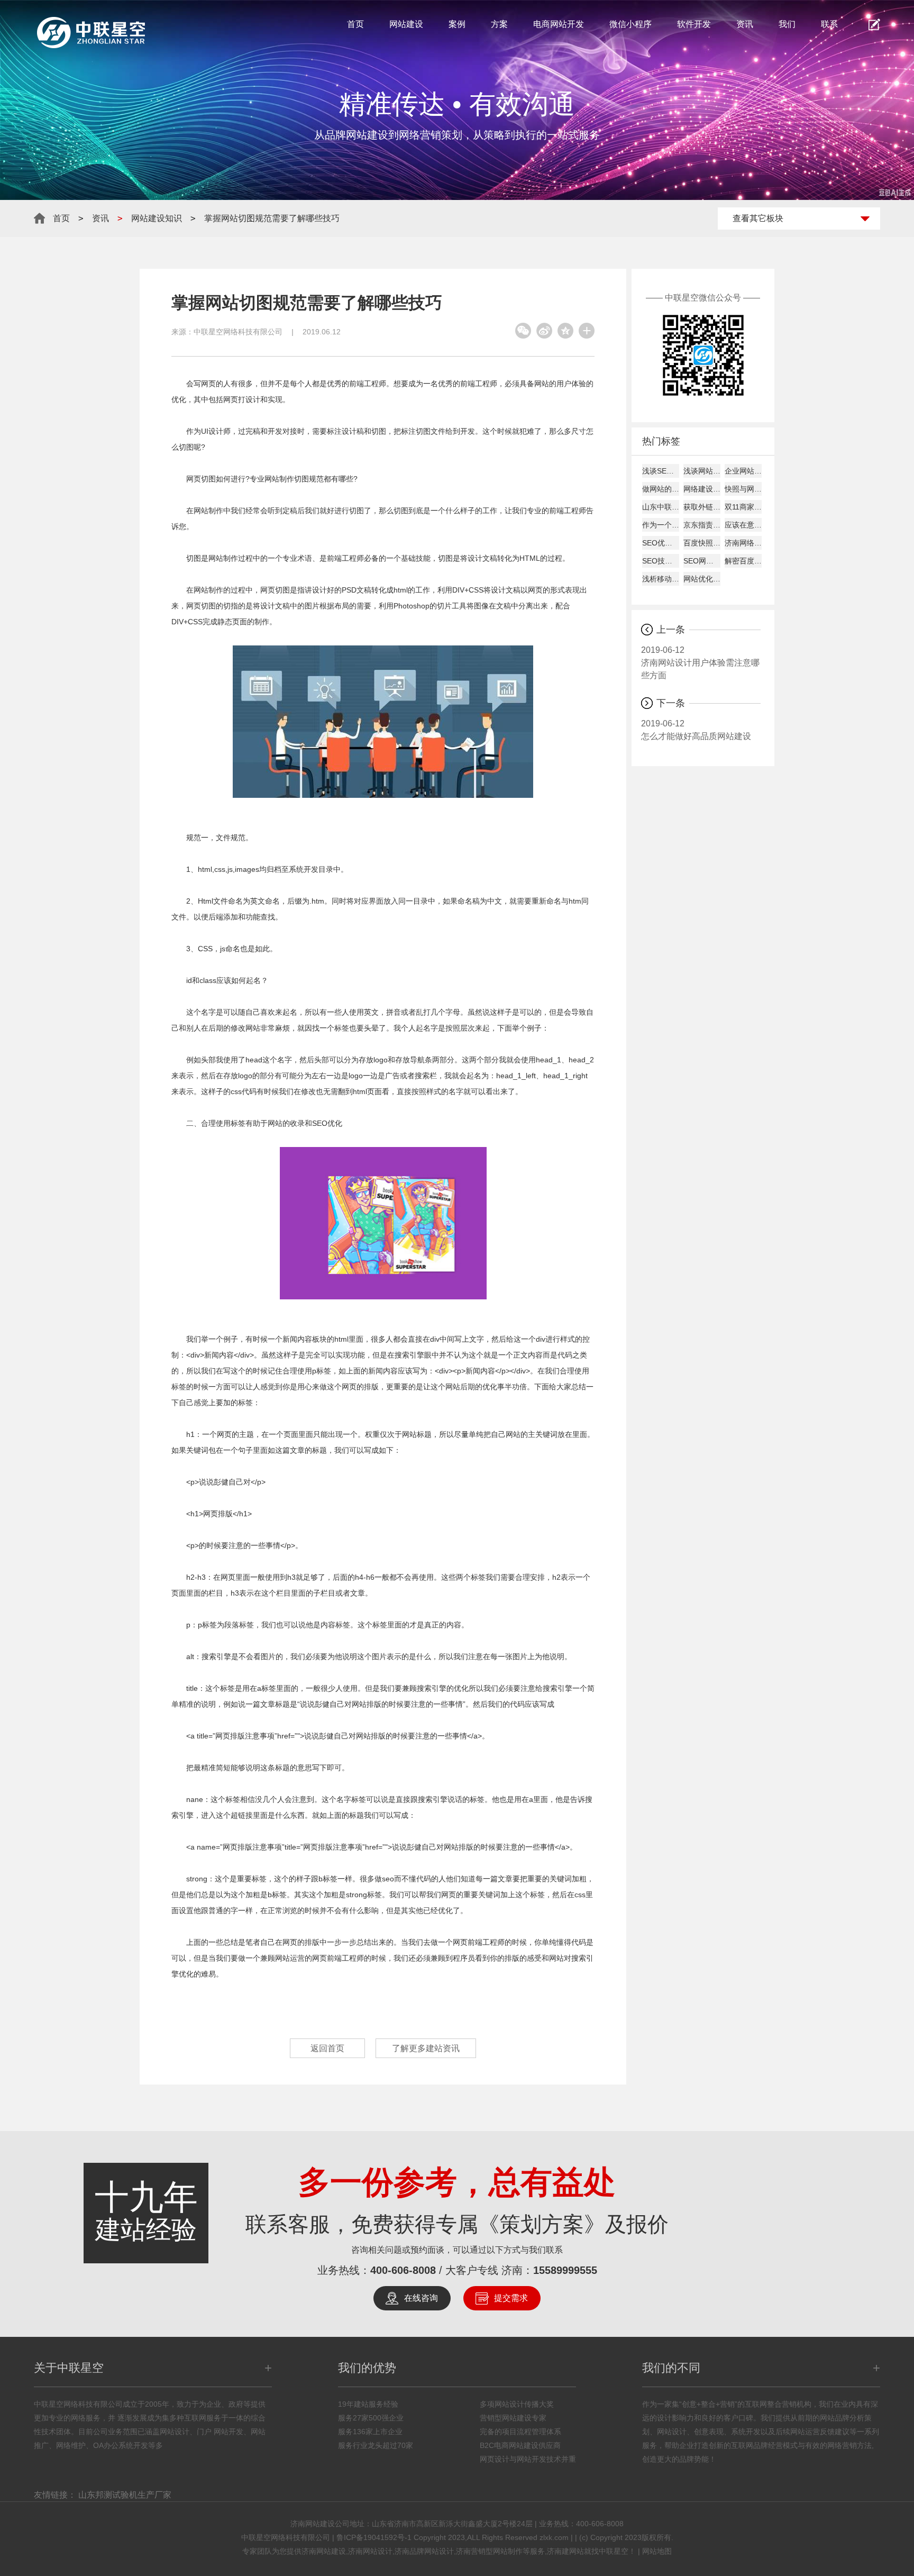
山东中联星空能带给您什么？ (661, 507)
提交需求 (511, 2298)
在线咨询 (421, 2298)
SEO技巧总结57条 (661, 561)
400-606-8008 (403, 2270)
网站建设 (406, 24)
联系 (829, 24)
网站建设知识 (157, 218)
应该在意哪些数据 (743, 525)
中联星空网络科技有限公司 (238, 332)
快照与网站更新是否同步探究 (743, 489)
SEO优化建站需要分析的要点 (661, 543)
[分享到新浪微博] (544, 331)
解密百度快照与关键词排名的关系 (743, 561)
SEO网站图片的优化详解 (702, 561)
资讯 (745, 24)
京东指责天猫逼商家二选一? (702, 525)
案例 (457, 24)
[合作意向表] (874, 24)
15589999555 (565, 2270)
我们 (787, 24)
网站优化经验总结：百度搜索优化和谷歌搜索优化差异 (702, 579)
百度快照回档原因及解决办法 (702, 543)
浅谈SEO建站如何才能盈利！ (661, 471)
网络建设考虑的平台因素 (702, 489)
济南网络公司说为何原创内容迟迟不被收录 (743, 543)
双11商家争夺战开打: (743, 507)
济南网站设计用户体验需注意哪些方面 (700, 663)
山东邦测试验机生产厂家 (125, 2495)
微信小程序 (630, 24)
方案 (499, 24)
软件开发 (694, 24)
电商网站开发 (559, 24)
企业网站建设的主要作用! (743, 471)
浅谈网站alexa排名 (702, 471)
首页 (355, 24)
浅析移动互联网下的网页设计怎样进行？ (661, 579)
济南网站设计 (370, 2551)
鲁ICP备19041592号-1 (374, 2537)
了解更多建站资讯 (426, 2048)
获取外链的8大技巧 (702, 507)
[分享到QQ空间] (565, 331)
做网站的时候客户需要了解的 (661, 489)
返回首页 (327, 2048)
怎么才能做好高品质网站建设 (696, 730)
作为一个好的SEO (661, 525)
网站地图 (657, 2551)
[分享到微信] (523, 331)
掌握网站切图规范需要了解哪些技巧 (272, 218)
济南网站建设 (324, 2551)
